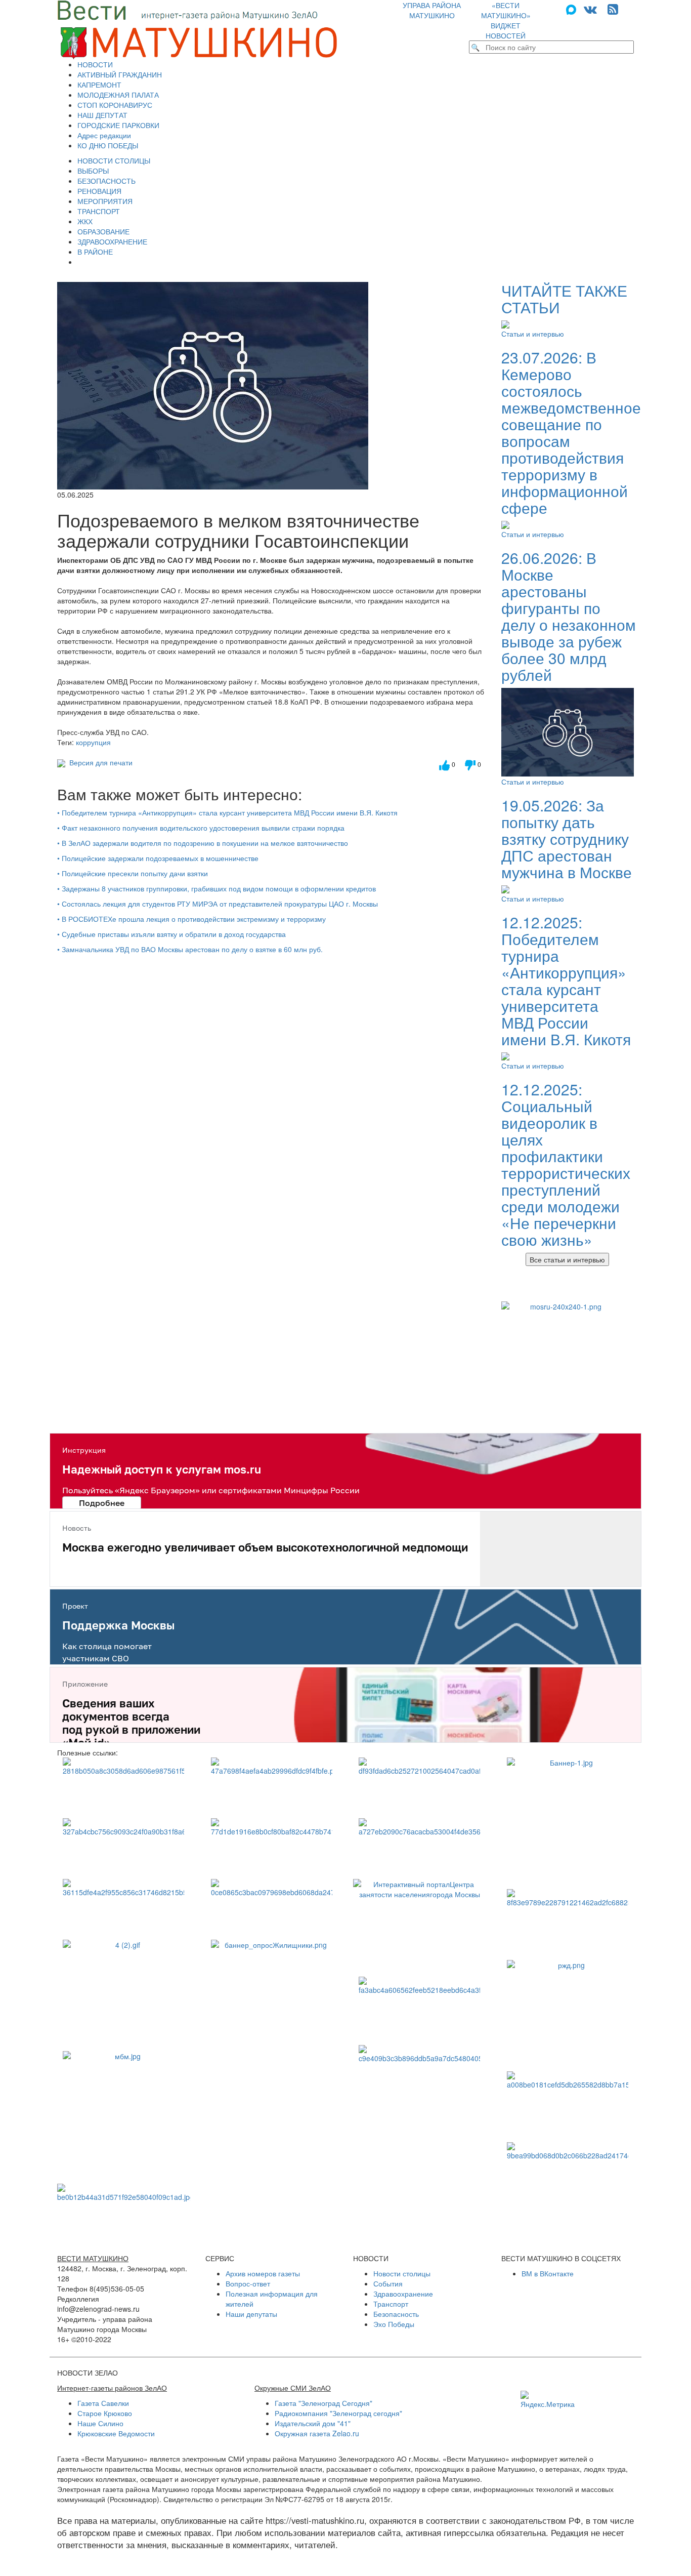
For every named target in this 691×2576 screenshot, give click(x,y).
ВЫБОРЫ (93, 171)
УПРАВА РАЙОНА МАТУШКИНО (432, 10)
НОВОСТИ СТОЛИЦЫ (114, 160)
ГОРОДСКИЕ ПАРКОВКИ (118, 125)
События (388, 2283)
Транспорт (391, 2304)
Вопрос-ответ (248, 2283)
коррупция (93, 742)
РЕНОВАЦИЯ (99, 191)
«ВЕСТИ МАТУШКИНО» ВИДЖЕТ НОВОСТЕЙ (506, 20)
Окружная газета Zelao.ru (317, 2433)
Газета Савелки (103, 2403)
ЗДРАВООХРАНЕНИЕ (112, 241)
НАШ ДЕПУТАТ (102, 115)
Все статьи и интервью (567, 1259)
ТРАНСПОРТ (99, 211)
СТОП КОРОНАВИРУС (115, 105)
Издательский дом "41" (313, 2423)
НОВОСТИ (95, 64)
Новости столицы (402, 2273)
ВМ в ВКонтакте (548, 2273)
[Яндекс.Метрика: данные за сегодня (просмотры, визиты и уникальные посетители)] (548, 2400)
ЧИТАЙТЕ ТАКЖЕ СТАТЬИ (564, 299)
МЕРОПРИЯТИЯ (105, 201)
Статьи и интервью (533, 334)
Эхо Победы (394, 2324)
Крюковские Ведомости (116, 2433)
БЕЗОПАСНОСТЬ (106, 181)
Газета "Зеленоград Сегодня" (323, 2403)
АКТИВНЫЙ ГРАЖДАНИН (120, 74)
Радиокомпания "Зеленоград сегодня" (338, 2413)
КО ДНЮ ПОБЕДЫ (108, 145)
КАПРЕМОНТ (99, 85)
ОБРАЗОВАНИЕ (103, 231)
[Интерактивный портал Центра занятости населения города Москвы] (420, 1923)
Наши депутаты (251, 2314)
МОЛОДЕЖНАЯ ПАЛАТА (118, 95)
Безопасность (396, 2314)
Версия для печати (99, 762)
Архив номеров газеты (263, 2273)
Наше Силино (100, 2423)
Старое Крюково (105, 2413)
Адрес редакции (104, 135)
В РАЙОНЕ (95, 252)
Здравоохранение (403, 2294)
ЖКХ (85, 221)
